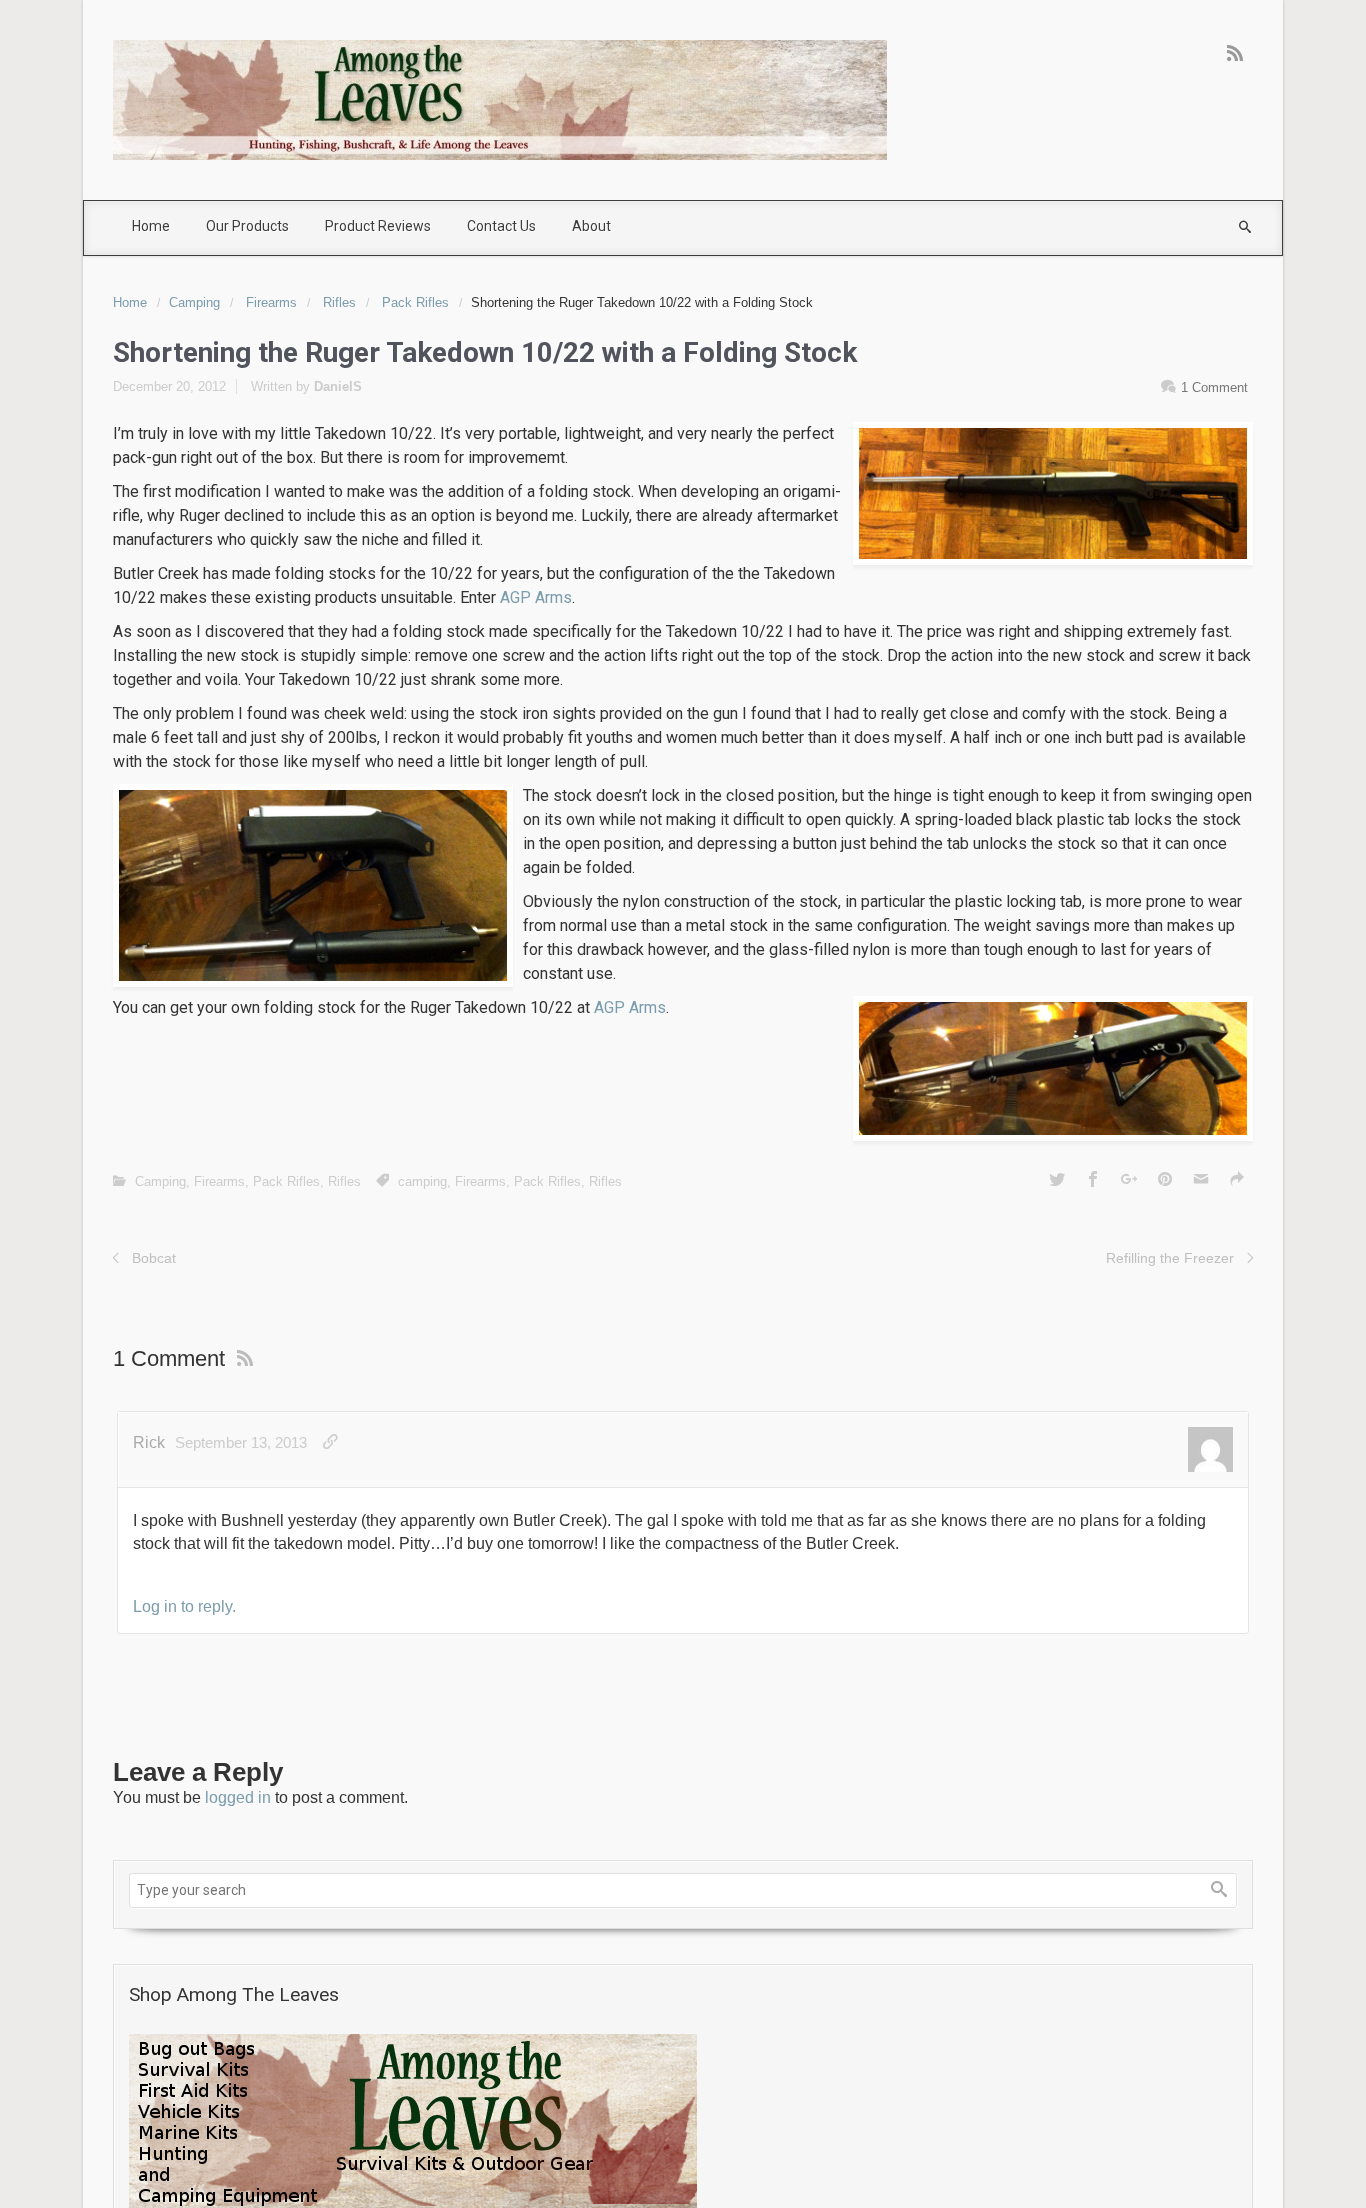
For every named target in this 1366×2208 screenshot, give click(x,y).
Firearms (271, 302)
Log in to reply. (184, 1606)
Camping (194, 302)
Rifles (339, 302)
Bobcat (154, 1258)
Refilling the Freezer (1170, 1258)
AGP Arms (536, 597)
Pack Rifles (415, 302)
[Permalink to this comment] (330, 1442)
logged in (238, 1797)
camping (422, 1181)
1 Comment (1214, 387)
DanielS (338, 386)
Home (130, 302)
